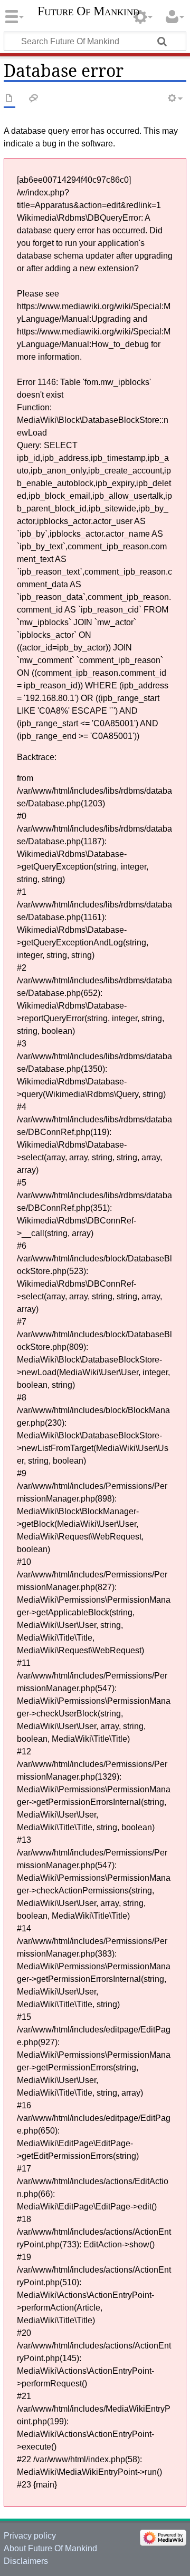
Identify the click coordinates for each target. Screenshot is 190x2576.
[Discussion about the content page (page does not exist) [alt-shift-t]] (34, 99)
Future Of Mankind (88, 11)
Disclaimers (26, 2561)
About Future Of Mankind (50, 2548)
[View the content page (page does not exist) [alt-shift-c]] (9, 99)
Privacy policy (30, 2536)
